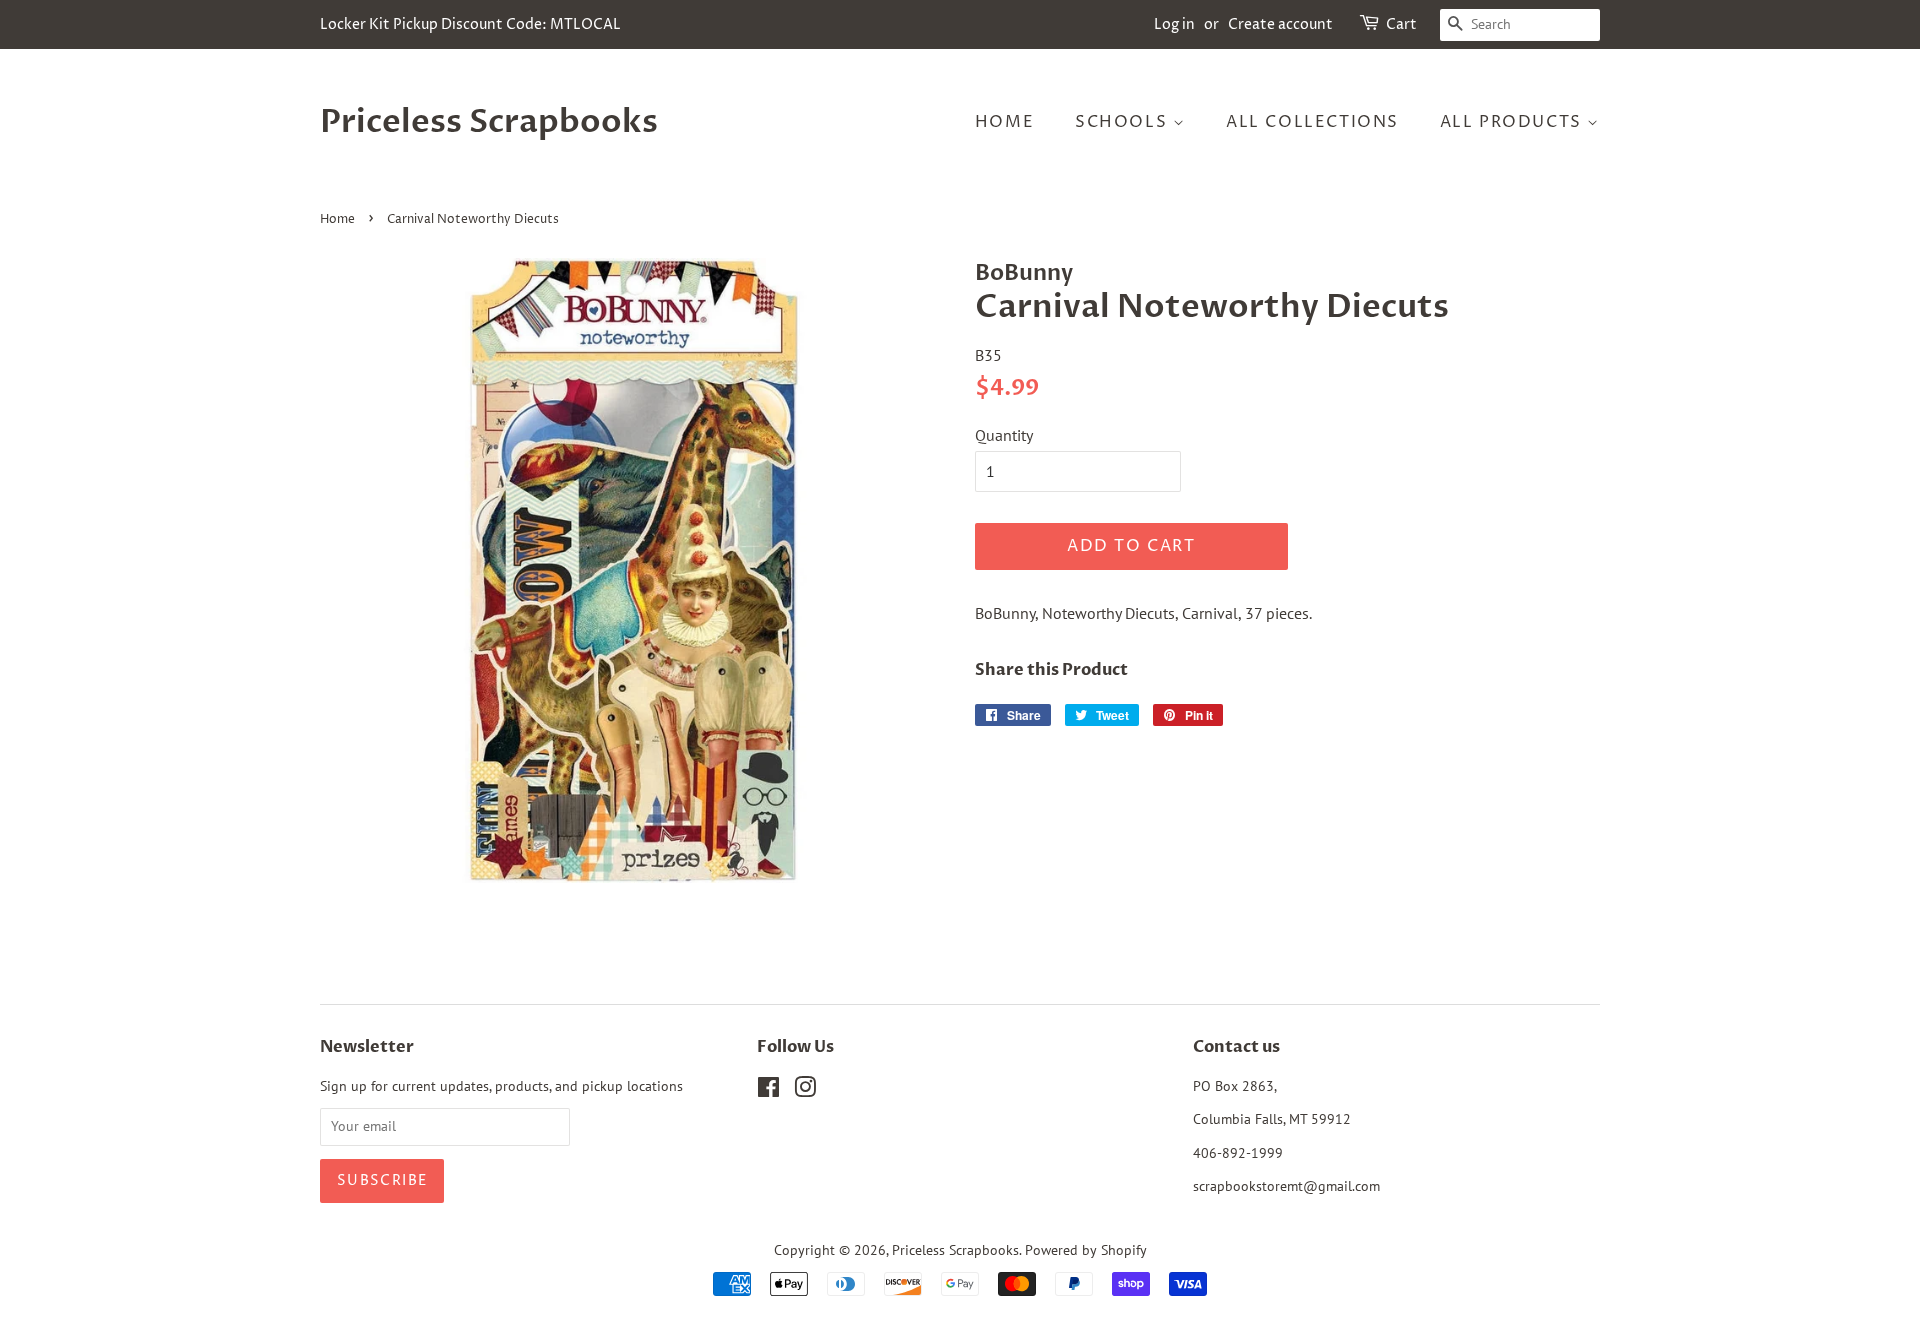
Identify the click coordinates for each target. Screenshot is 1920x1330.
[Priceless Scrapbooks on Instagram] (805, 1091)
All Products (1514, 122)
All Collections (1312, 122)
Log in (1174, 24)
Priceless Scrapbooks (489, 122)
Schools (1124, 122)
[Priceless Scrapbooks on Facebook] (768, 1091)
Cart (1401, 24)
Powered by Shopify (1086, 1250)
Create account (1280, 24)
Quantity (1004, 435)
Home (1004, 122)
